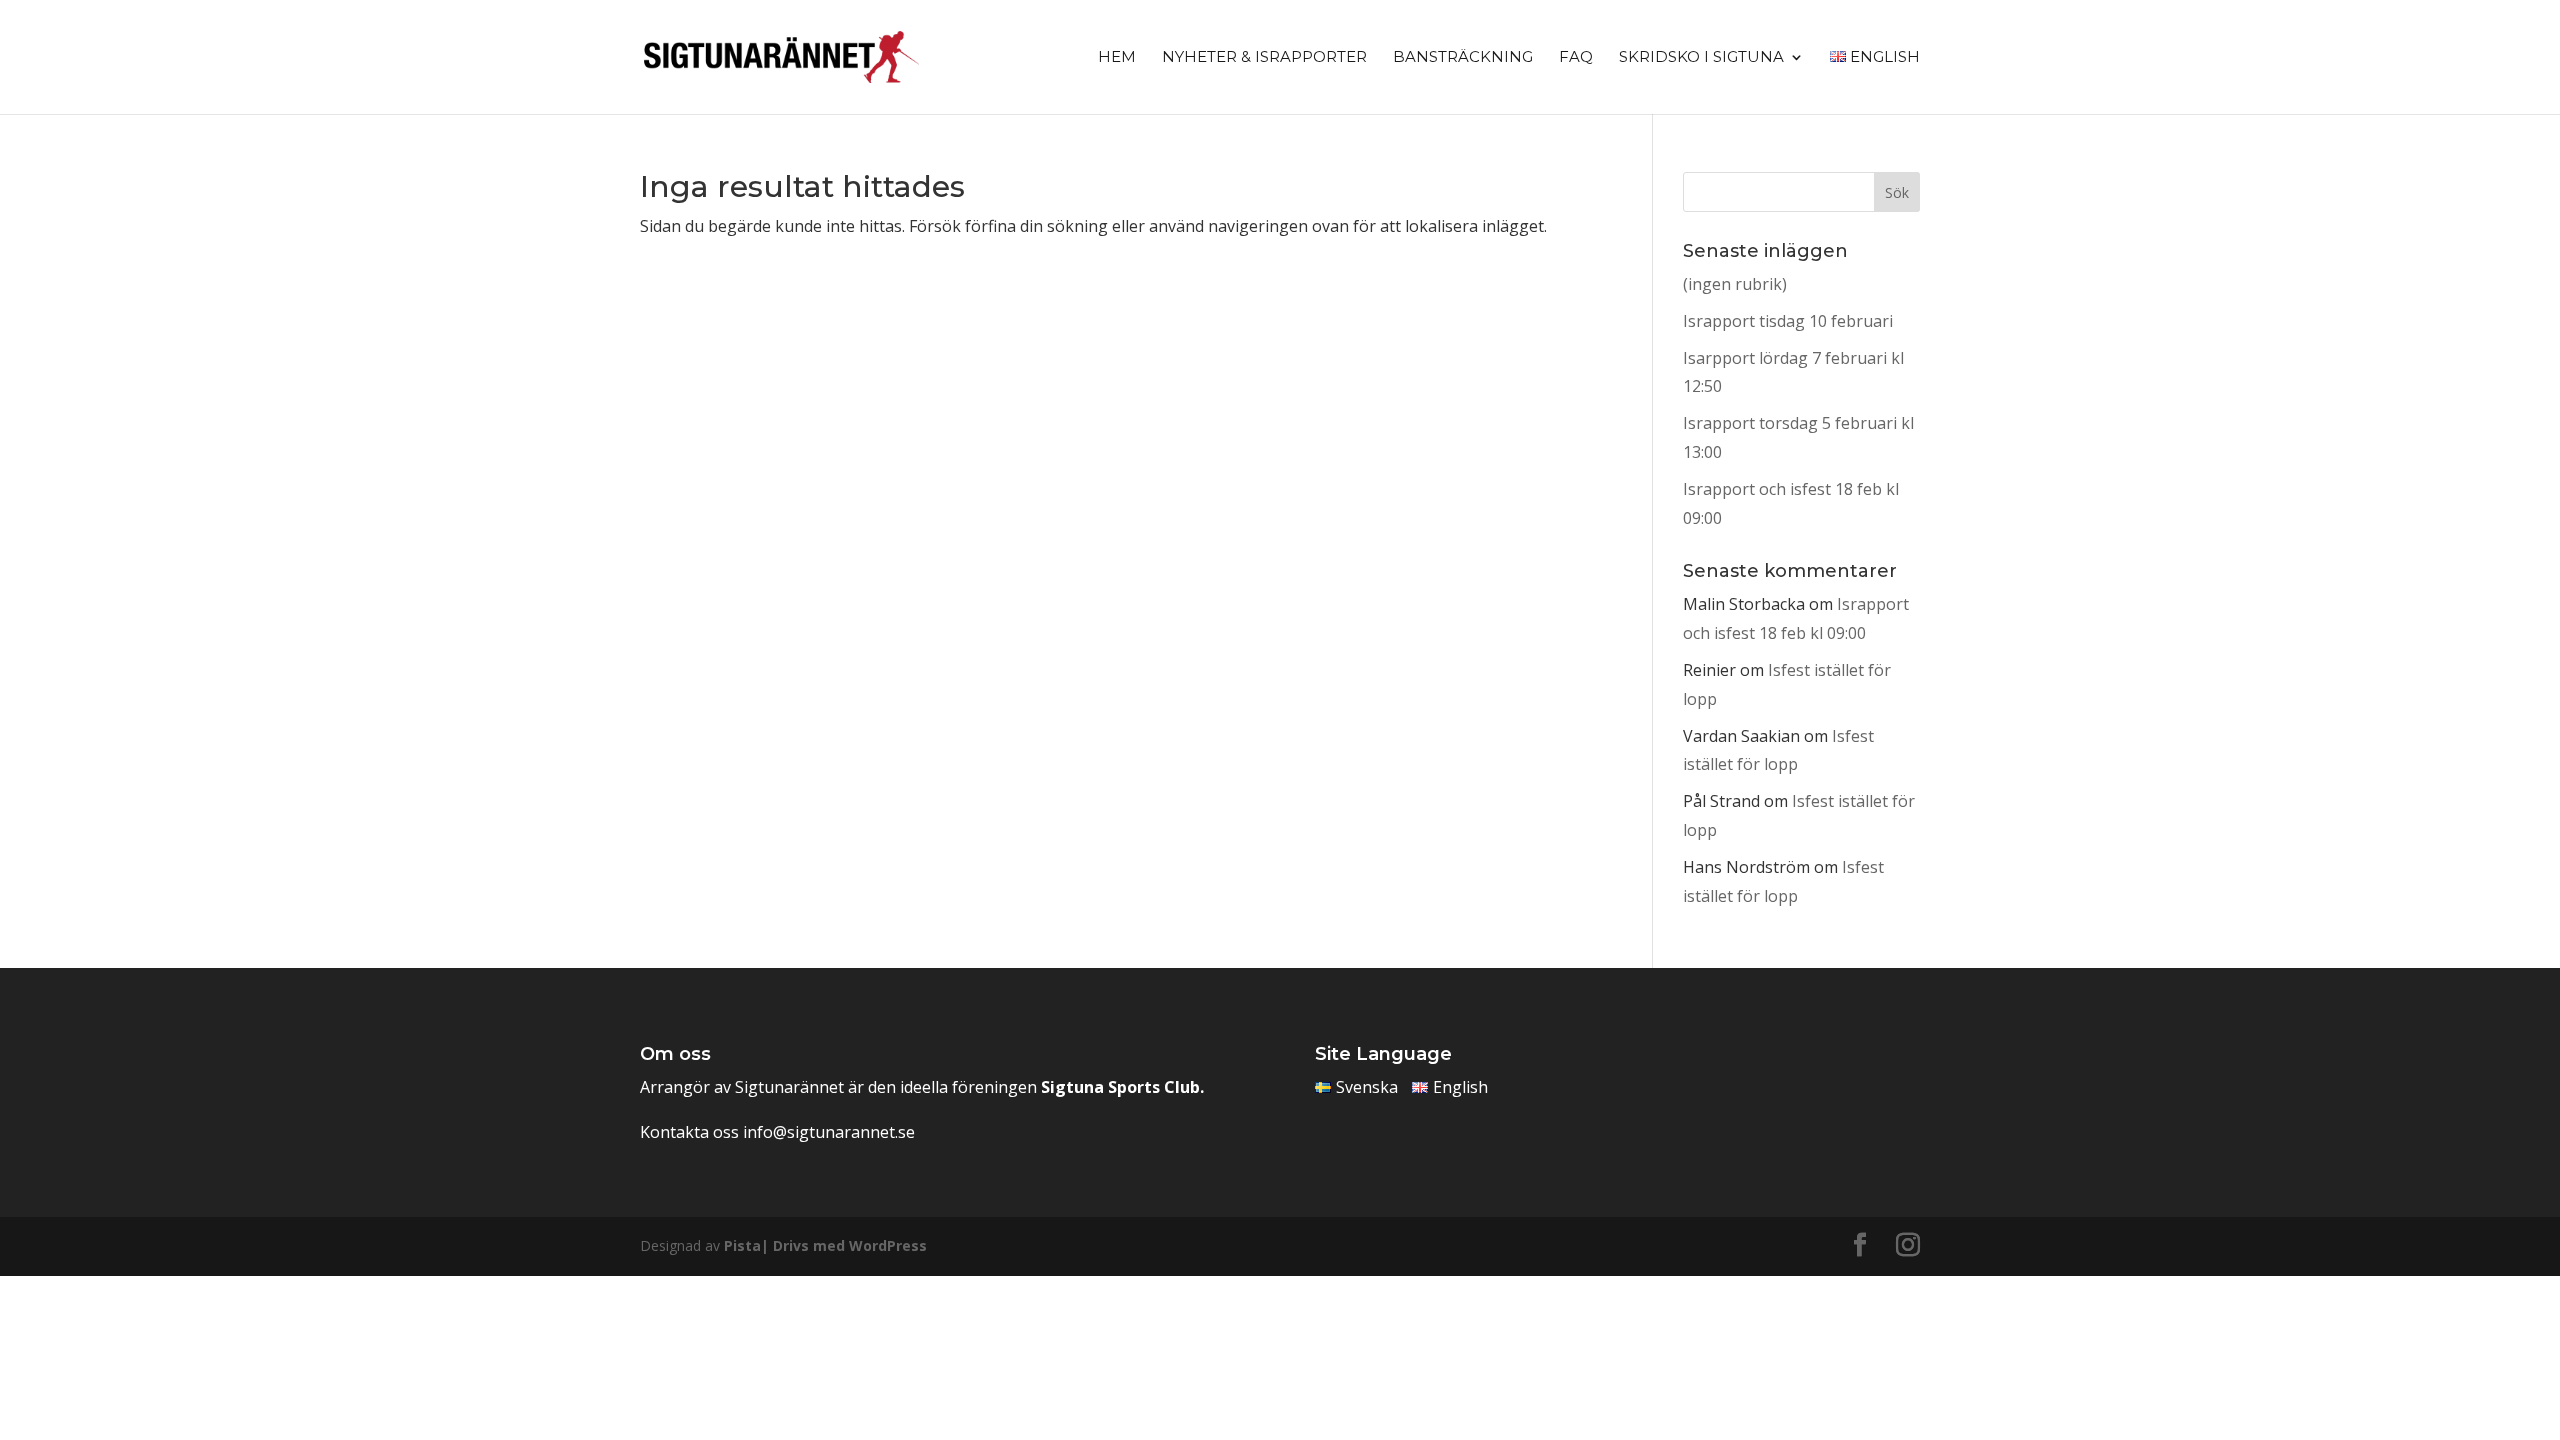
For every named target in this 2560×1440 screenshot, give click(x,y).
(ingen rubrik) (1735, 284)
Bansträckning (1463, 58)
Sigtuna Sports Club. (1122, 1087)
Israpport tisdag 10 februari (1788, 321)
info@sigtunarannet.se (829, 1132)
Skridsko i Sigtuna (1701, 58)
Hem (1117, 58)
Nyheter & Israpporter (1264, 58)
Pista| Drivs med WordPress (825, 1245)
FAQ (1576, 58)
